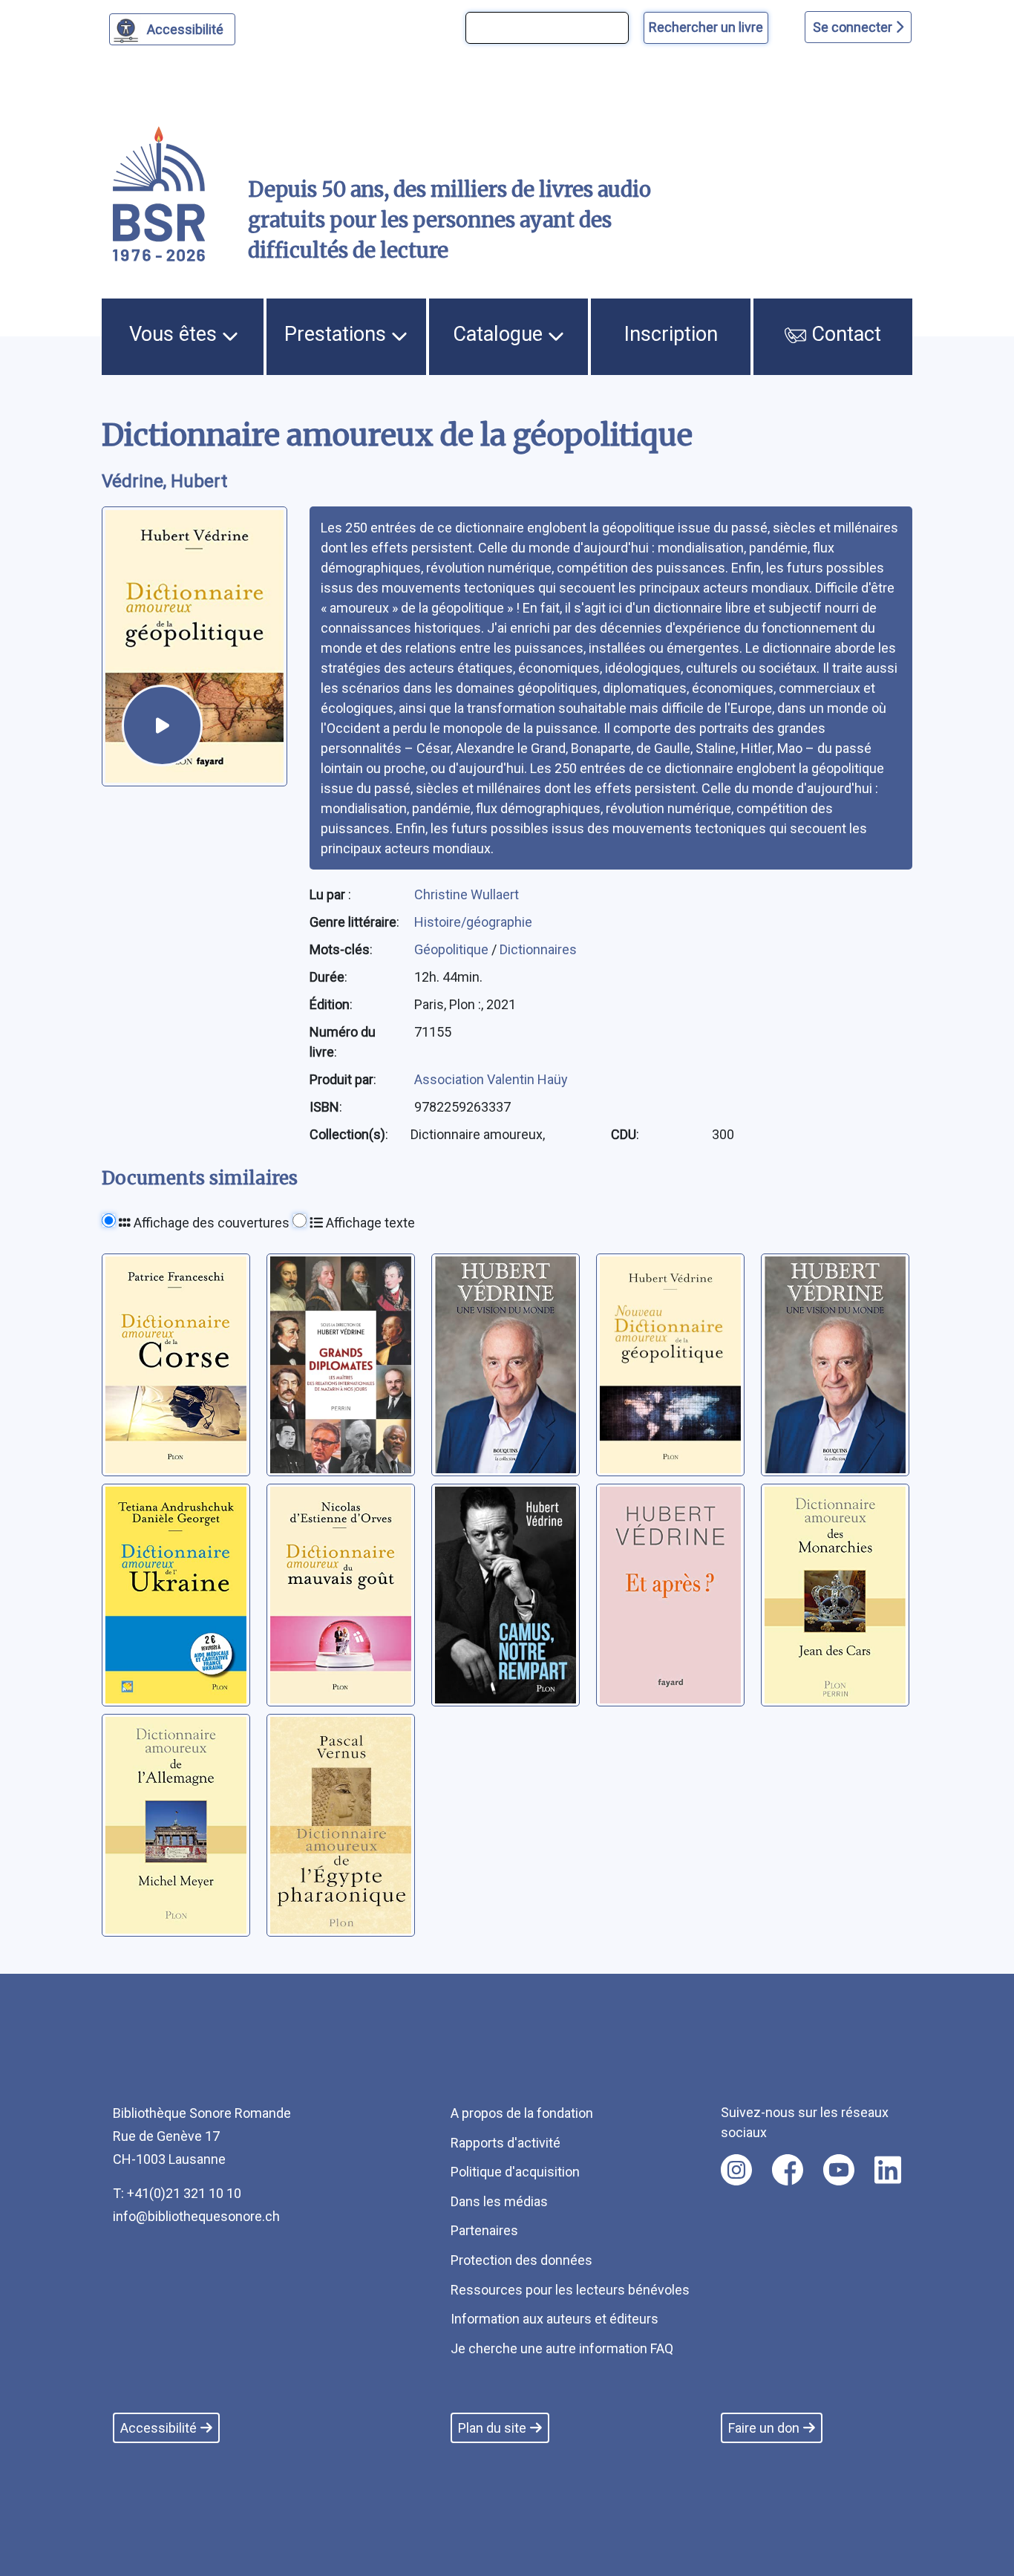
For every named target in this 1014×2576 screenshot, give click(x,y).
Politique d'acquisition (515, 2172)
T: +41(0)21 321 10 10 (177, 2193)
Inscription (671, 334)
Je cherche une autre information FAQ (562, 2348)
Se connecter (854, 27)
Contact (844, 334)
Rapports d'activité (506, 2143)
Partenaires (484, 2230)
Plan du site (492, 2428)
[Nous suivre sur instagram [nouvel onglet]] (736, 2170)
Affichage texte (369, 1223)
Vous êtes (176, 334)
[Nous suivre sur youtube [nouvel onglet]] (839, 2170)
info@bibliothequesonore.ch (196, 2216)
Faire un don (764, 2428)
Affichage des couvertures (210, 1223)
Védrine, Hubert (164, 481)
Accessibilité (185, 29)
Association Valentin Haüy (491, 1079)
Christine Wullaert (467, 894)
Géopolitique (453, 949)
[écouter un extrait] (162, 725)
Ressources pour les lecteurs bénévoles (570, 2290)
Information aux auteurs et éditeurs (555, 2319)
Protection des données (521, 2260)
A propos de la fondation (522, 2113)
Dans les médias (499, 2201)
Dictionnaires (538, 949)
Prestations (338, 334)
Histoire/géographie (473, 922)
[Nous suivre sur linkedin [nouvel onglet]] (888, 2170)
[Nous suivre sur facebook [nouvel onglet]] (788, 2170)
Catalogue (500, 334)
